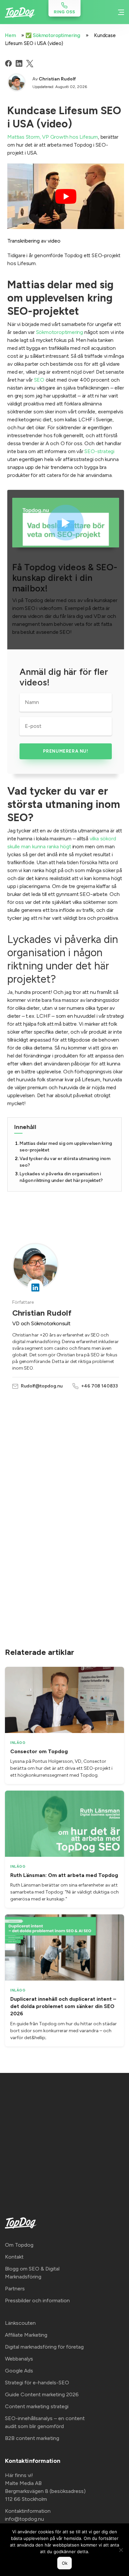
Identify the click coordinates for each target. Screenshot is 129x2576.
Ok (65, 2563)
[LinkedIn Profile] (35, 1287)
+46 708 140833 (99, 1386)
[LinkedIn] (19, 63)
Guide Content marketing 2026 (42, 2394)
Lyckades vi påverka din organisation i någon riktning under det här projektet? (61, 1177)
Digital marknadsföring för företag (44, 2347)
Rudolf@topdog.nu (42, 1386)
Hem (10, 35)
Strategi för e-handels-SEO (37, 2383)
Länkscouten (20, 2323)
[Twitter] (30, 64)
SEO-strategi (99, 451)
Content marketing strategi (37, 2406)
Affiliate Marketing (26, 2335)
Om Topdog (19, 2245)
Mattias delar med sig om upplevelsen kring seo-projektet (66, 1147)
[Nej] (121, 2550)
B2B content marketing (32, 2438)
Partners (15, 2289)
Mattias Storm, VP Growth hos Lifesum (53, 137)
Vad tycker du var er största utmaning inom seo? (65, 1162)
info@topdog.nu (24, 2519)
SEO (39, 380)
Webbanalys (19, 2359)
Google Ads (19, 2371)
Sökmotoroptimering (60, 332)
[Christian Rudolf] (17, 82)
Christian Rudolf (57, 79)
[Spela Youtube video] (66, 196)
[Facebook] (8, 63)
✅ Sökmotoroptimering (53, 35)
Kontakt (14, 2257)
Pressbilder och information (37, 2300)
